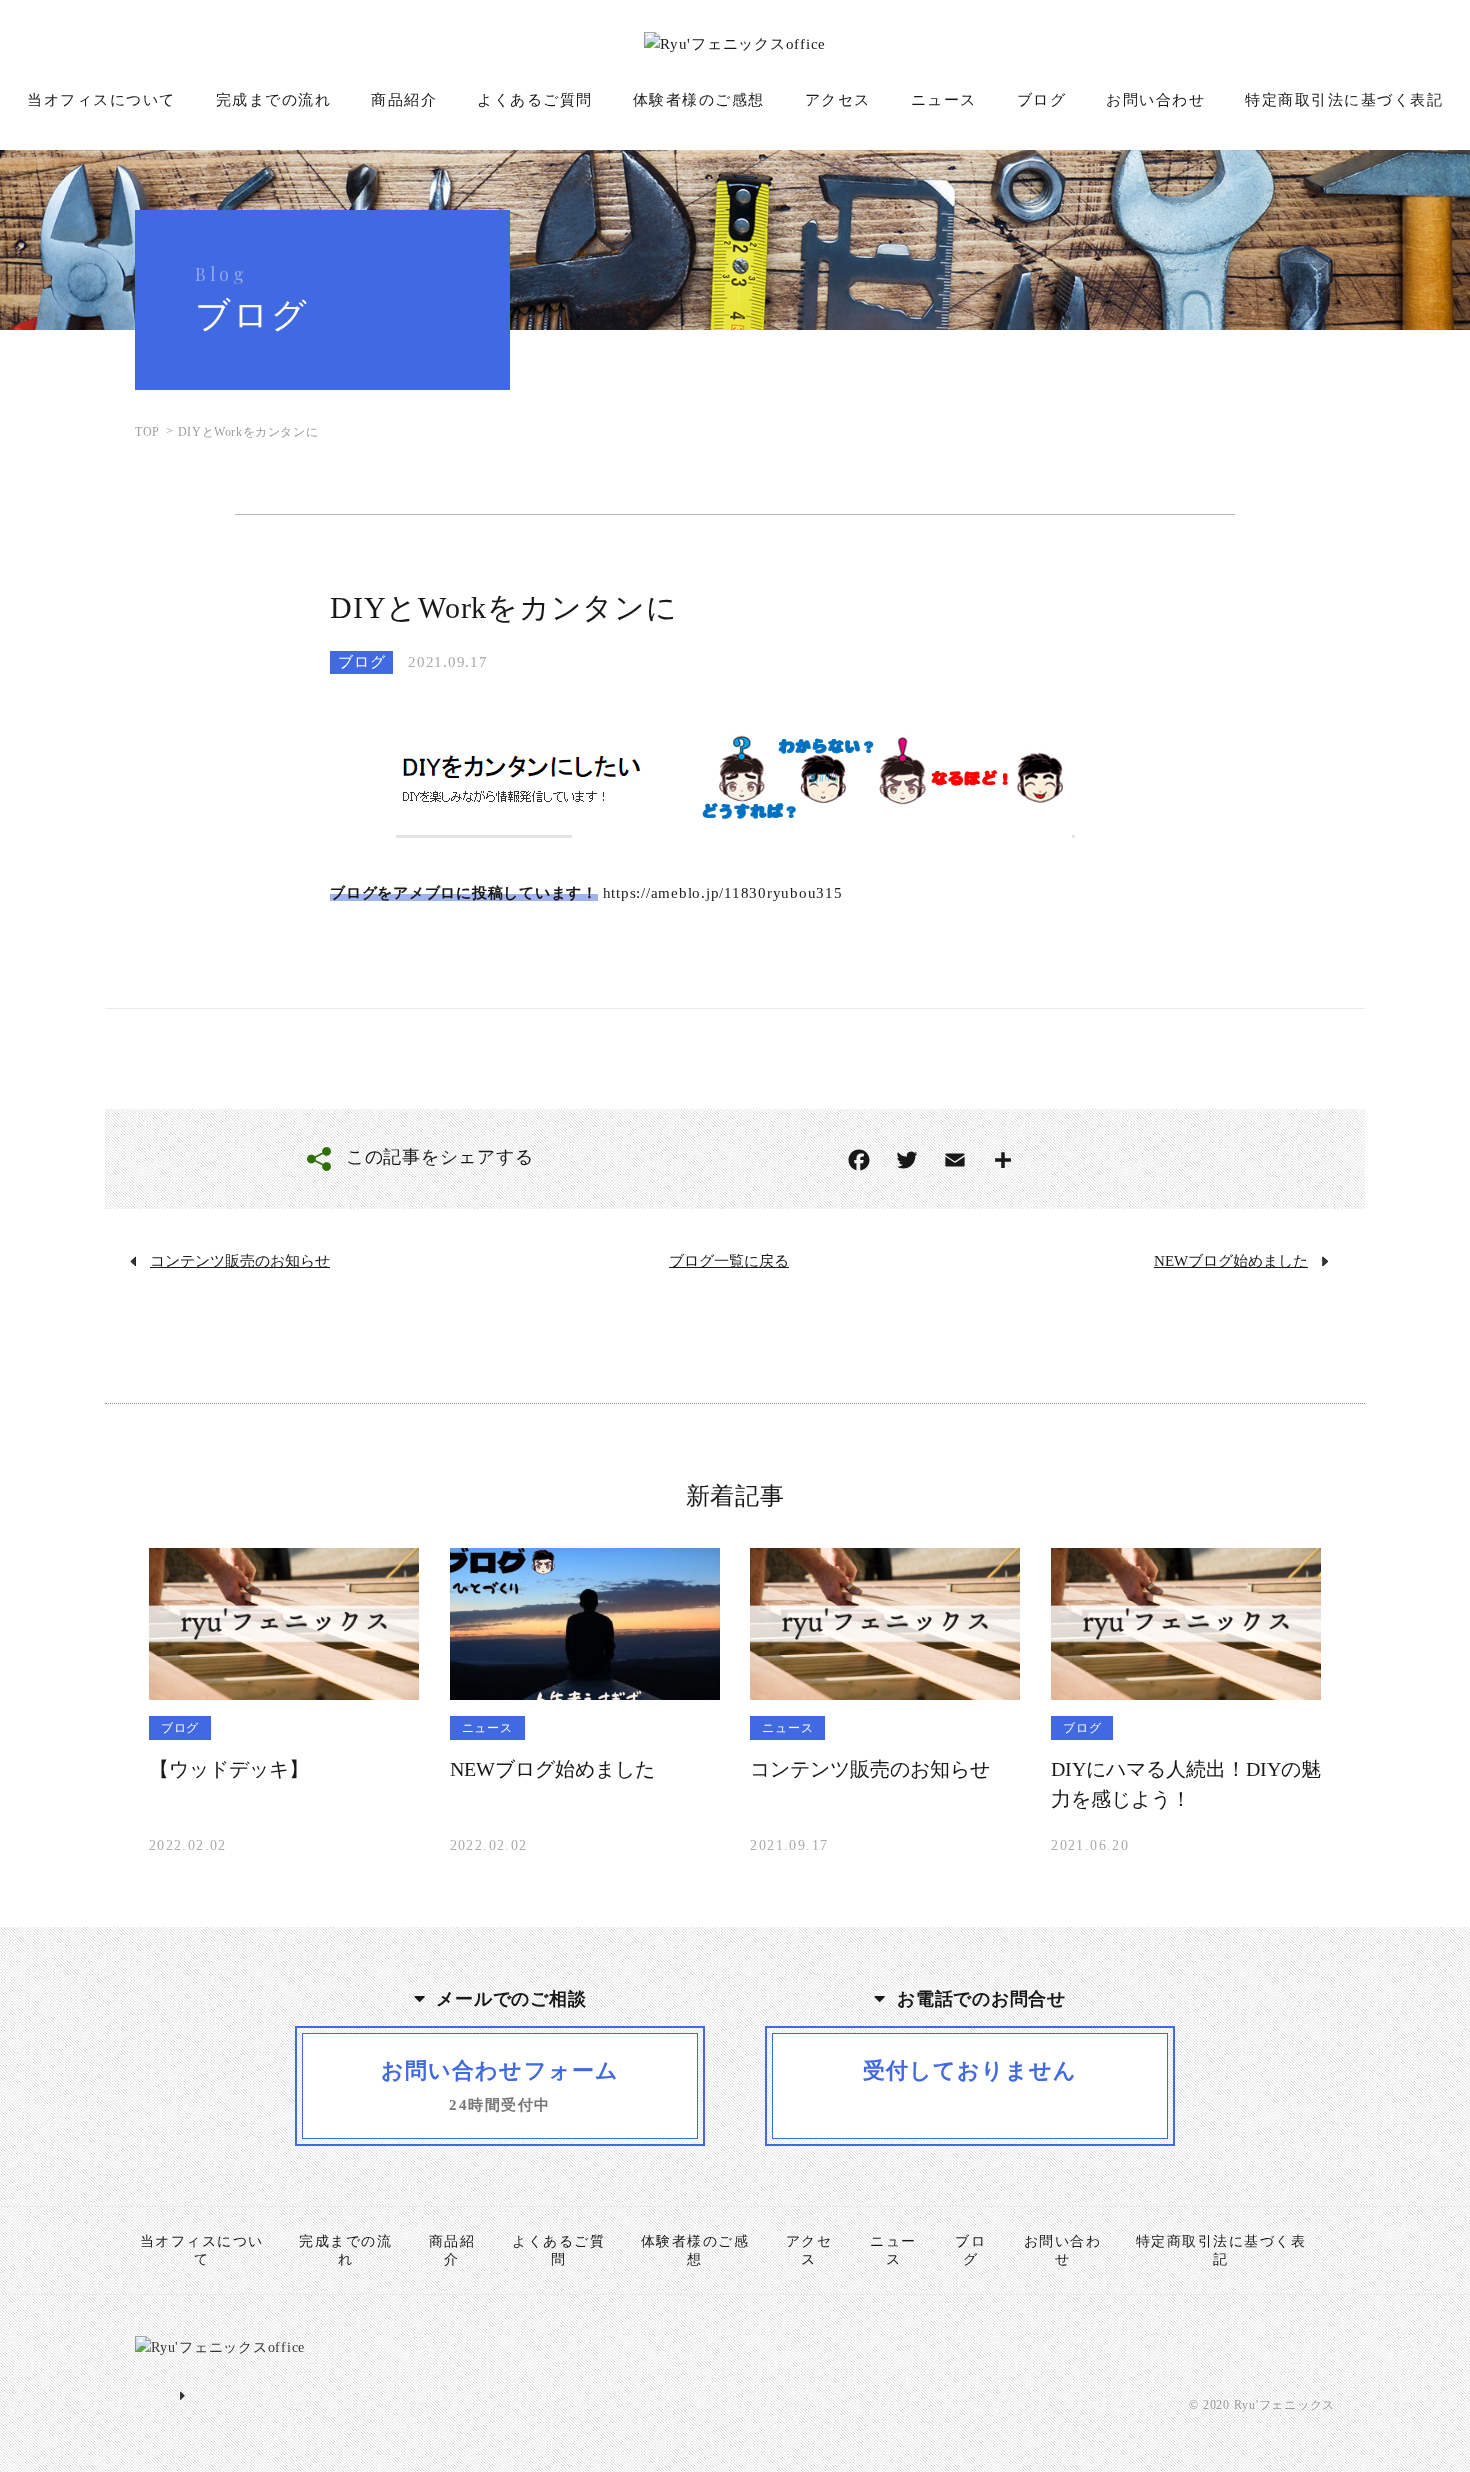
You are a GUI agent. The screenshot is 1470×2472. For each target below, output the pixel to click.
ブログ (1042, 100)
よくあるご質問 (535, 100)
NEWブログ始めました (1231, 1261)
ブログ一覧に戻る (729, 1261)
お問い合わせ (1155, 100)
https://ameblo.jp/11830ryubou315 (723, 893)
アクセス (838, 100)
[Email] (955, 1160)
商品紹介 (404, 100)
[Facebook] (859, 1160)
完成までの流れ (274, 100)
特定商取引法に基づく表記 (1344, 100)
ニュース (944, 100)
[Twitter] (907, 1160)
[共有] (1003, 1160)
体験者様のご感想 (699, 100)
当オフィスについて (101, 100)
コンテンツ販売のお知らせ (240, 1261)
